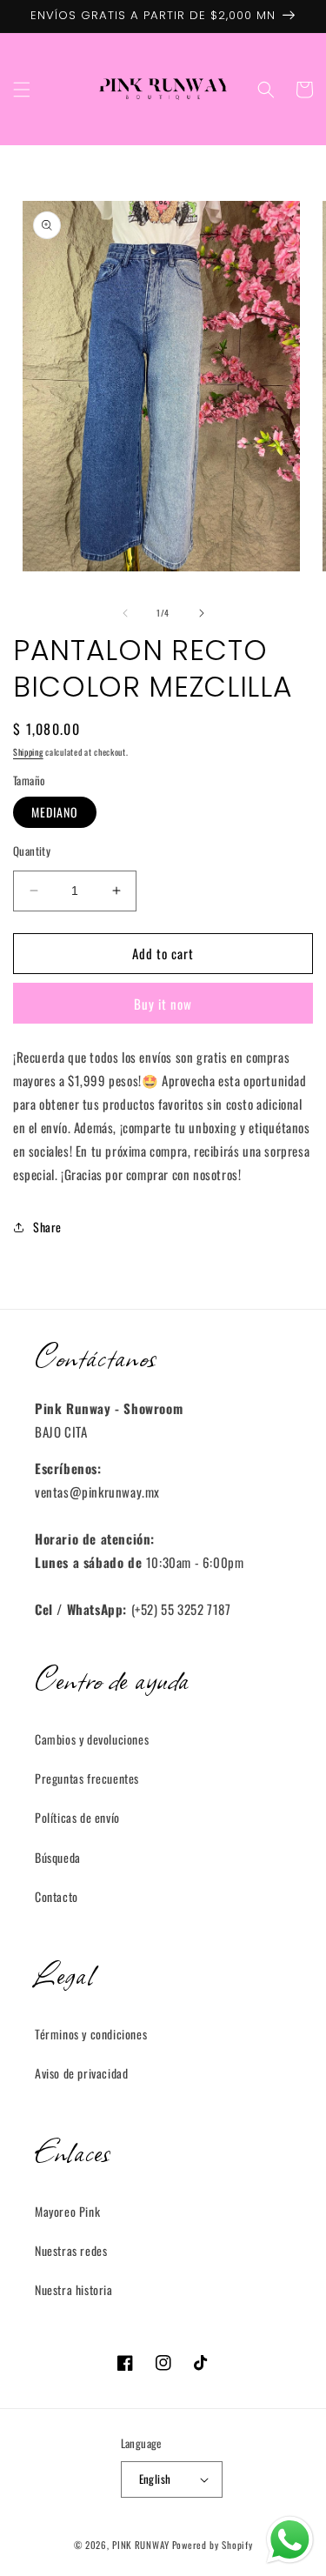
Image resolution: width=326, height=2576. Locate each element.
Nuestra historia (74, 2289)
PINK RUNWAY (141, 2545)
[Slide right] (202, 613)
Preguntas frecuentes (87, 1778)
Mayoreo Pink (67, 2211)
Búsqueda (58, 1857)
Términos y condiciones (91, 2034)
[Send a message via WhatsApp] (290, 2540)
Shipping (28, 752)
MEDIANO (55, 812)
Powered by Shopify (213, 2545)
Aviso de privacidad (81, 2073)
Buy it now (163, 1004)
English (155, 2479)
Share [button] (47, 1227)
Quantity (32, 851)
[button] (22, 90)
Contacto (57, 1896)
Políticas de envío (77, 1817)
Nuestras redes (71, 2250)
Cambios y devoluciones (92, 1739)
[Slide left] (125, 613)
